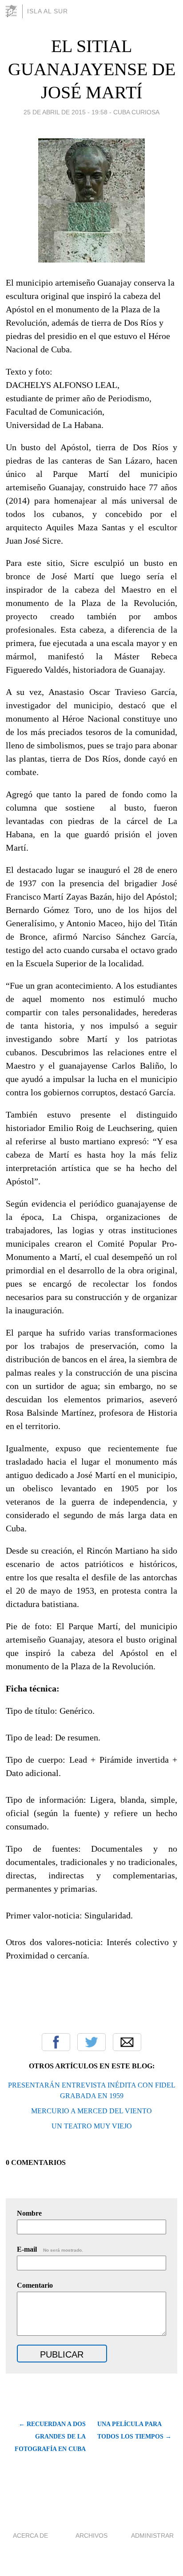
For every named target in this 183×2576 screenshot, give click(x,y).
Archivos (91, 2536)
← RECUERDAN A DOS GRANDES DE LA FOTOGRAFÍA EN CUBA (50, 2437)
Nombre (29, 2213)
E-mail (50, 2249)
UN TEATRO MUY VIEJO (92, 2126)
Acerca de (30, 2536)
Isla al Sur (48, 11)
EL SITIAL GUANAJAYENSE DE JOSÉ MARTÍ (92, 69)
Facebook (56, 2042)
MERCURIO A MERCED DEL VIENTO (91, 2111)
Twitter (91, 2042)
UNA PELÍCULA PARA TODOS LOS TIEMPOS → (134, 2430)
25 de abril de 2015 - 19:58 (66, 112)
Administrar (152, 2536)
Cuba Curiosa (136, 112)
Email (127, 2042)
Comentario (35, 2285)
